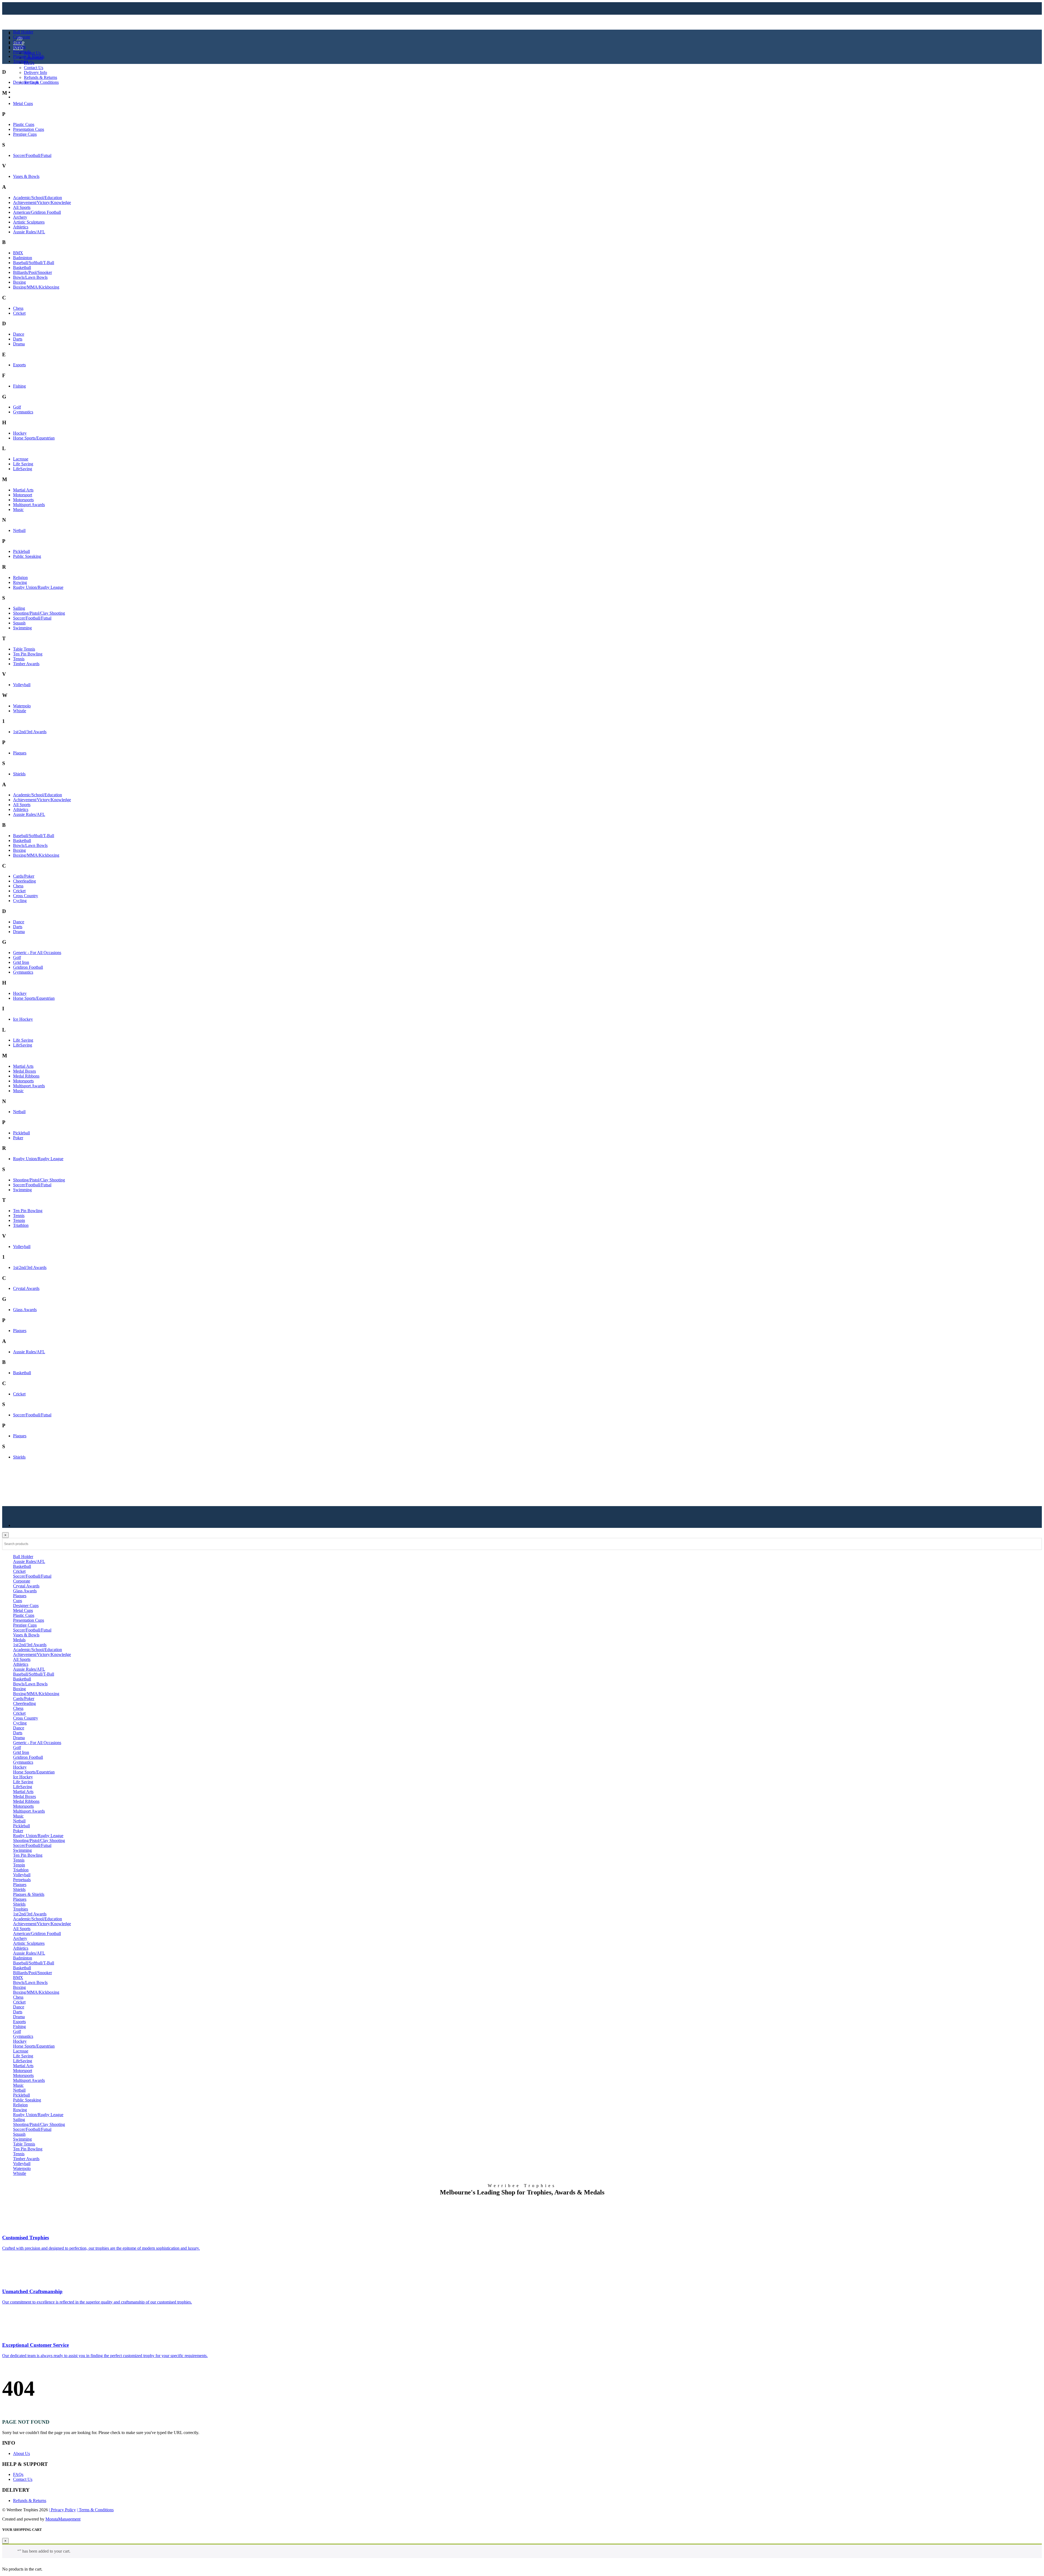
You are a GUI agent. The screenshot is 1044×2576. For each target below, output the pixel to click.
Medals (19, 47)
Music (18, 510)
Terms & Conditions (41, 82)
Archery (20, 217)
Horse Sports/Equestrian (34, 438)
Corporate (22, 37)
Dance (19, 334)
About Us (32, 53)
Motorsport (23, 495)
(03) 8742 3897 (30, 92)
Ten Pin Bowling (28, 654)
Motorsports (23, 500)
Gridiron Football (28, 967)
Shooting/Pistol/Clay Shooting (39, 613)
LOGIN (20, 87)
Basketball (22, 267)
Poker (18, 1138)
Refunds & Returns (41, 77)
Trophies (21, 61)
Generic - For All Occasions (37, 953)
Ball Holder (23, 32)
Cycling (20, 901)
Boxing (19, 282)
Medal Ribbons (26, 1076)
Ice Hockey (23, 1019)
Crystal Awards (26, 1288)
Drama (19, 344)
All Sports (22, 207)
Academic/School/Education (38, 198)
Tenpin (19, 1220)
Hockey (20, 433)
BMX (18, 253)
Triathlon (21, 1225)
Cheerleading (24, 881)
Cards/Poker (24, 876)
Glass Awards (25, 1310)
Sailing (19, 608)
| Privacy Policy (62, 2510)
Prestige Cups (25, 134)
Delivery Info (35, 72)
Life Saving (23, 464)
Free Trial (21, 97)
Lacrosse (21, 459)
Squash (19, 623)
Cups (18, 42)
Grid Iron (21, 962)
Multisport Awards (29, 505)
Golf (17, 407)
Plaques (20, 753)
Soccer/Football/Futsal (32, 155)
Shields (19, 774)
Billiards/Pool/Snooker (32, 272)
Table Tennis (24, 649)
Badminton (23, 258)
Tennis (19, 659)
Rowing (20, 582)
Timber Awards (26, 664)
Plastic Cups (24, 124)
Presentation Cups (29, 129)
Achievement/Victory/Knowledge (42, 202)
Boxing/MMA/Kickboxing (36, 287)
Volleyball (22, 685)
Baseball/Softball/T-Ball (34, 263)
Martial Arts (23, 490)
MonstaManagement (63, 2519)
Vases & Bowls (26, 176)
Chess (18, 308)
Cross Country (26, 896)
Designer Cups (26, 82)
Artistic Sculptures (29, 222)
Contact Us (34, 68)
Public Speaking (27, 556)
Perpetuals (22, 52)
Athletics (21, 227)
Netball (19, 530)
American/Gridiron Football (37, 212)
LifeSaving (23, 469)
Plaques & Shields (29, 56)
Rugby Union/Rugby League (38, 587)
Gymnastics (23, 412)
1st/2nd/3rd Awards (30, 732)
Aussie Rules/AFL (29, 232)
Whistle (20, 711)
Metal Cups (23, 103)
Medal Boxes (24, 1071)
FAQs (29, 63)
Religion (20, 578)
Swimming (22, 628)
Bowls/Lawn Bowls (30, 277)
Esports (19, 365)
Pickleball (21, 551)
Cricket (19, 313)
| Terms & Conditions (95, 2510)
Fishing (19, 386)
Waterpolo (22, 706)
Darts (18, 339)
